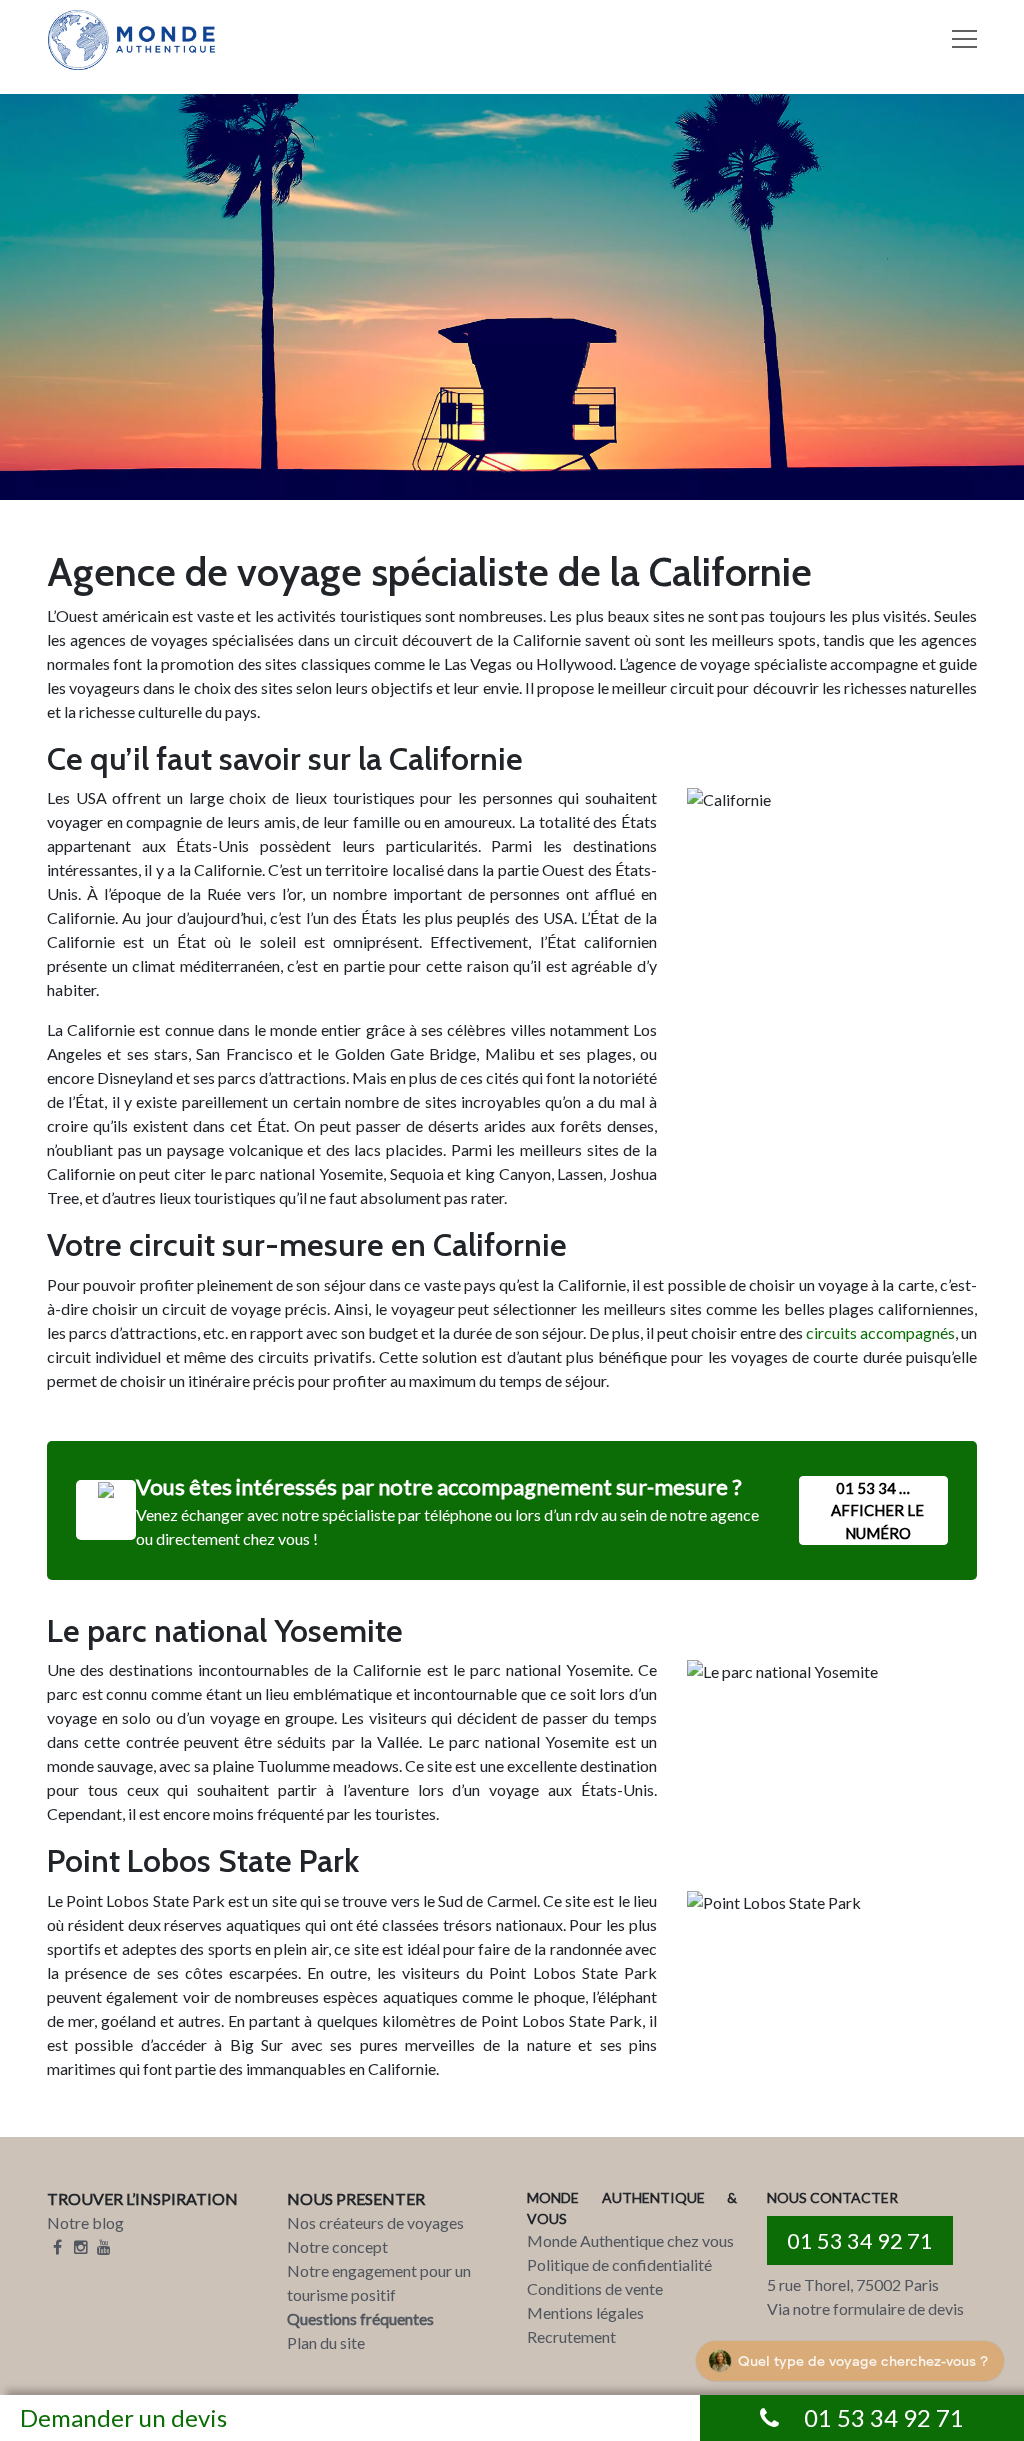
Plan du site (326, 2342)
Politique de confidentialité (619, 2264)
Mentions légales (585, 2312)
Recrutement (571, 2336)
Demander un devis (123, 2417)
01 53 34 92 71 (860, 2240)
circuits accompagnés (880, 1332)
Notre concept (337, 2246)
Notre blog (85, 2222)
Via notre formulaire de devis (865, 2308)
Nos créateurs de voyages (375, 2222)
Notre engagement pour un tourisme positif (379, 2282)
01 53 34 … (877, 1510)
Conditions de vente (595, 2288)
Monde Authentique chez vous (630, 2240)
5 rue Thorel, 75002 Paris (853, 2284)
